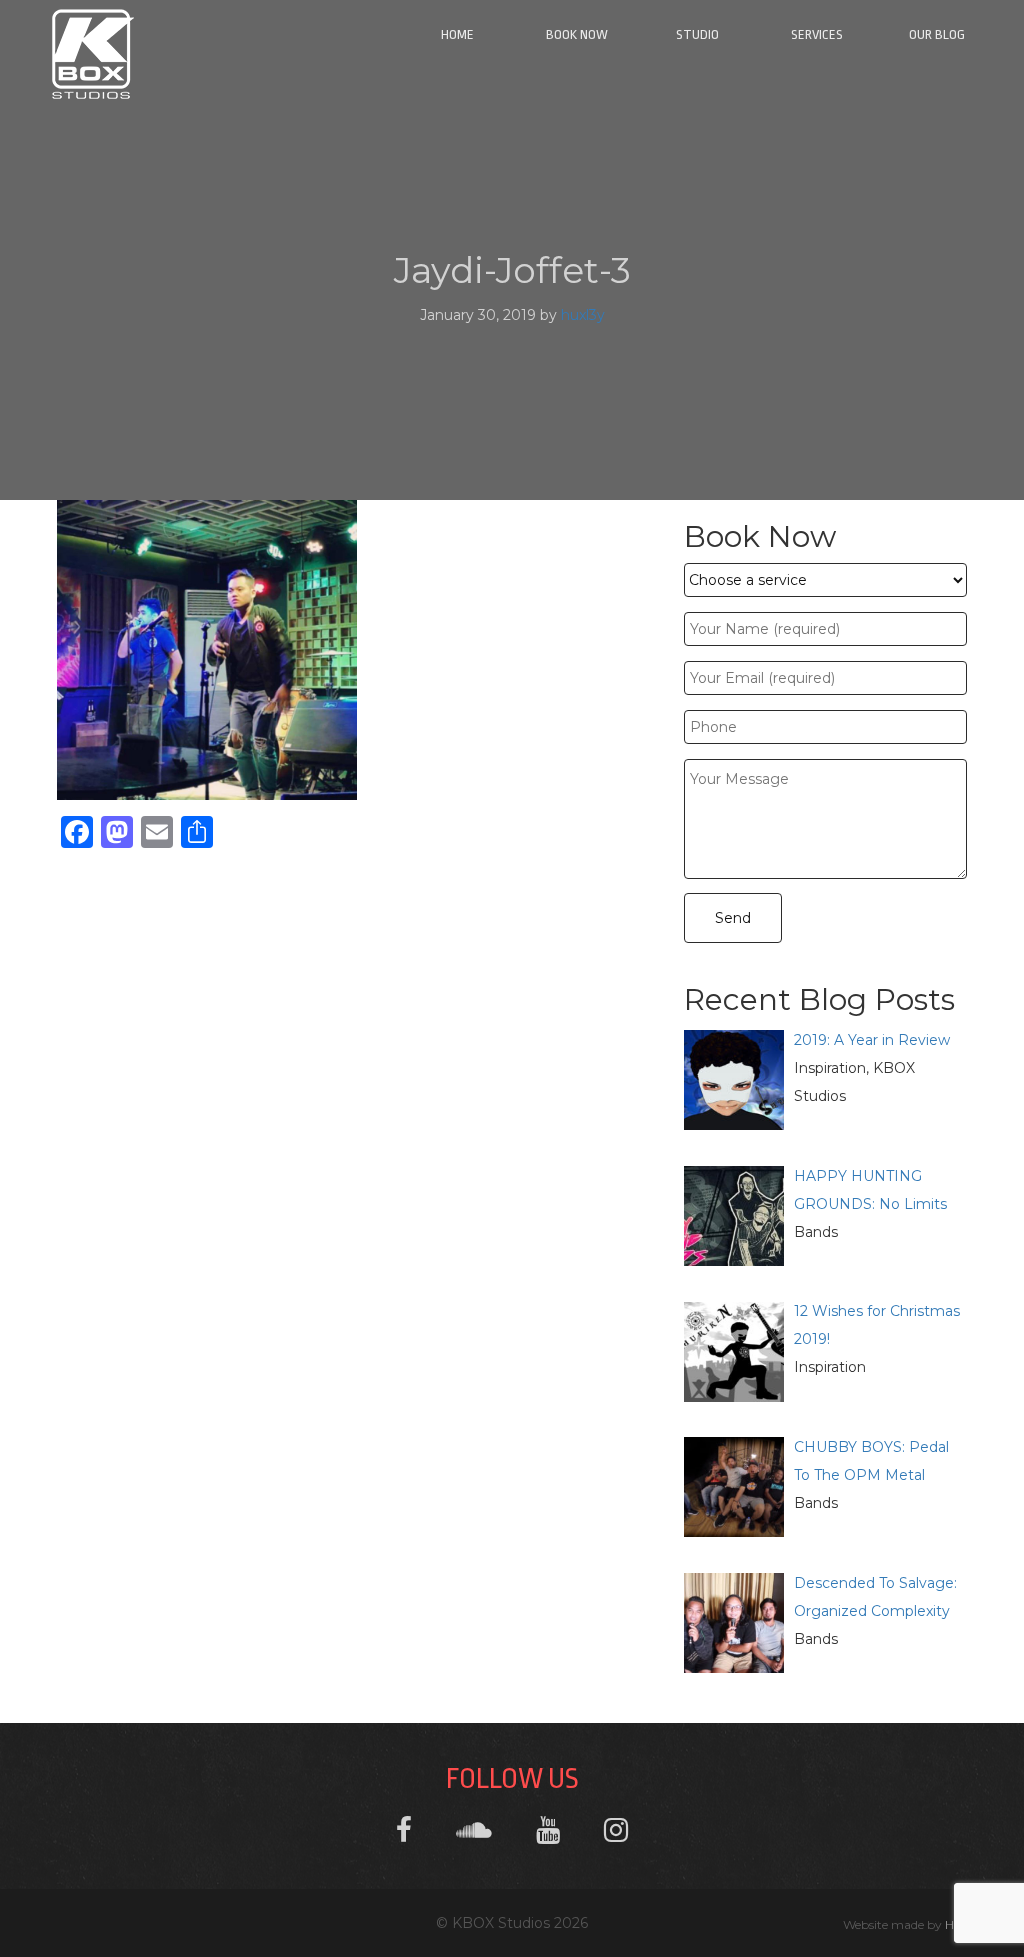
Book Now (577, 34)
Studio (697, 34)
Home (457, 34)
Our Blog (937, 34)
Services (817, 34)
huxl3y (583, 315)
